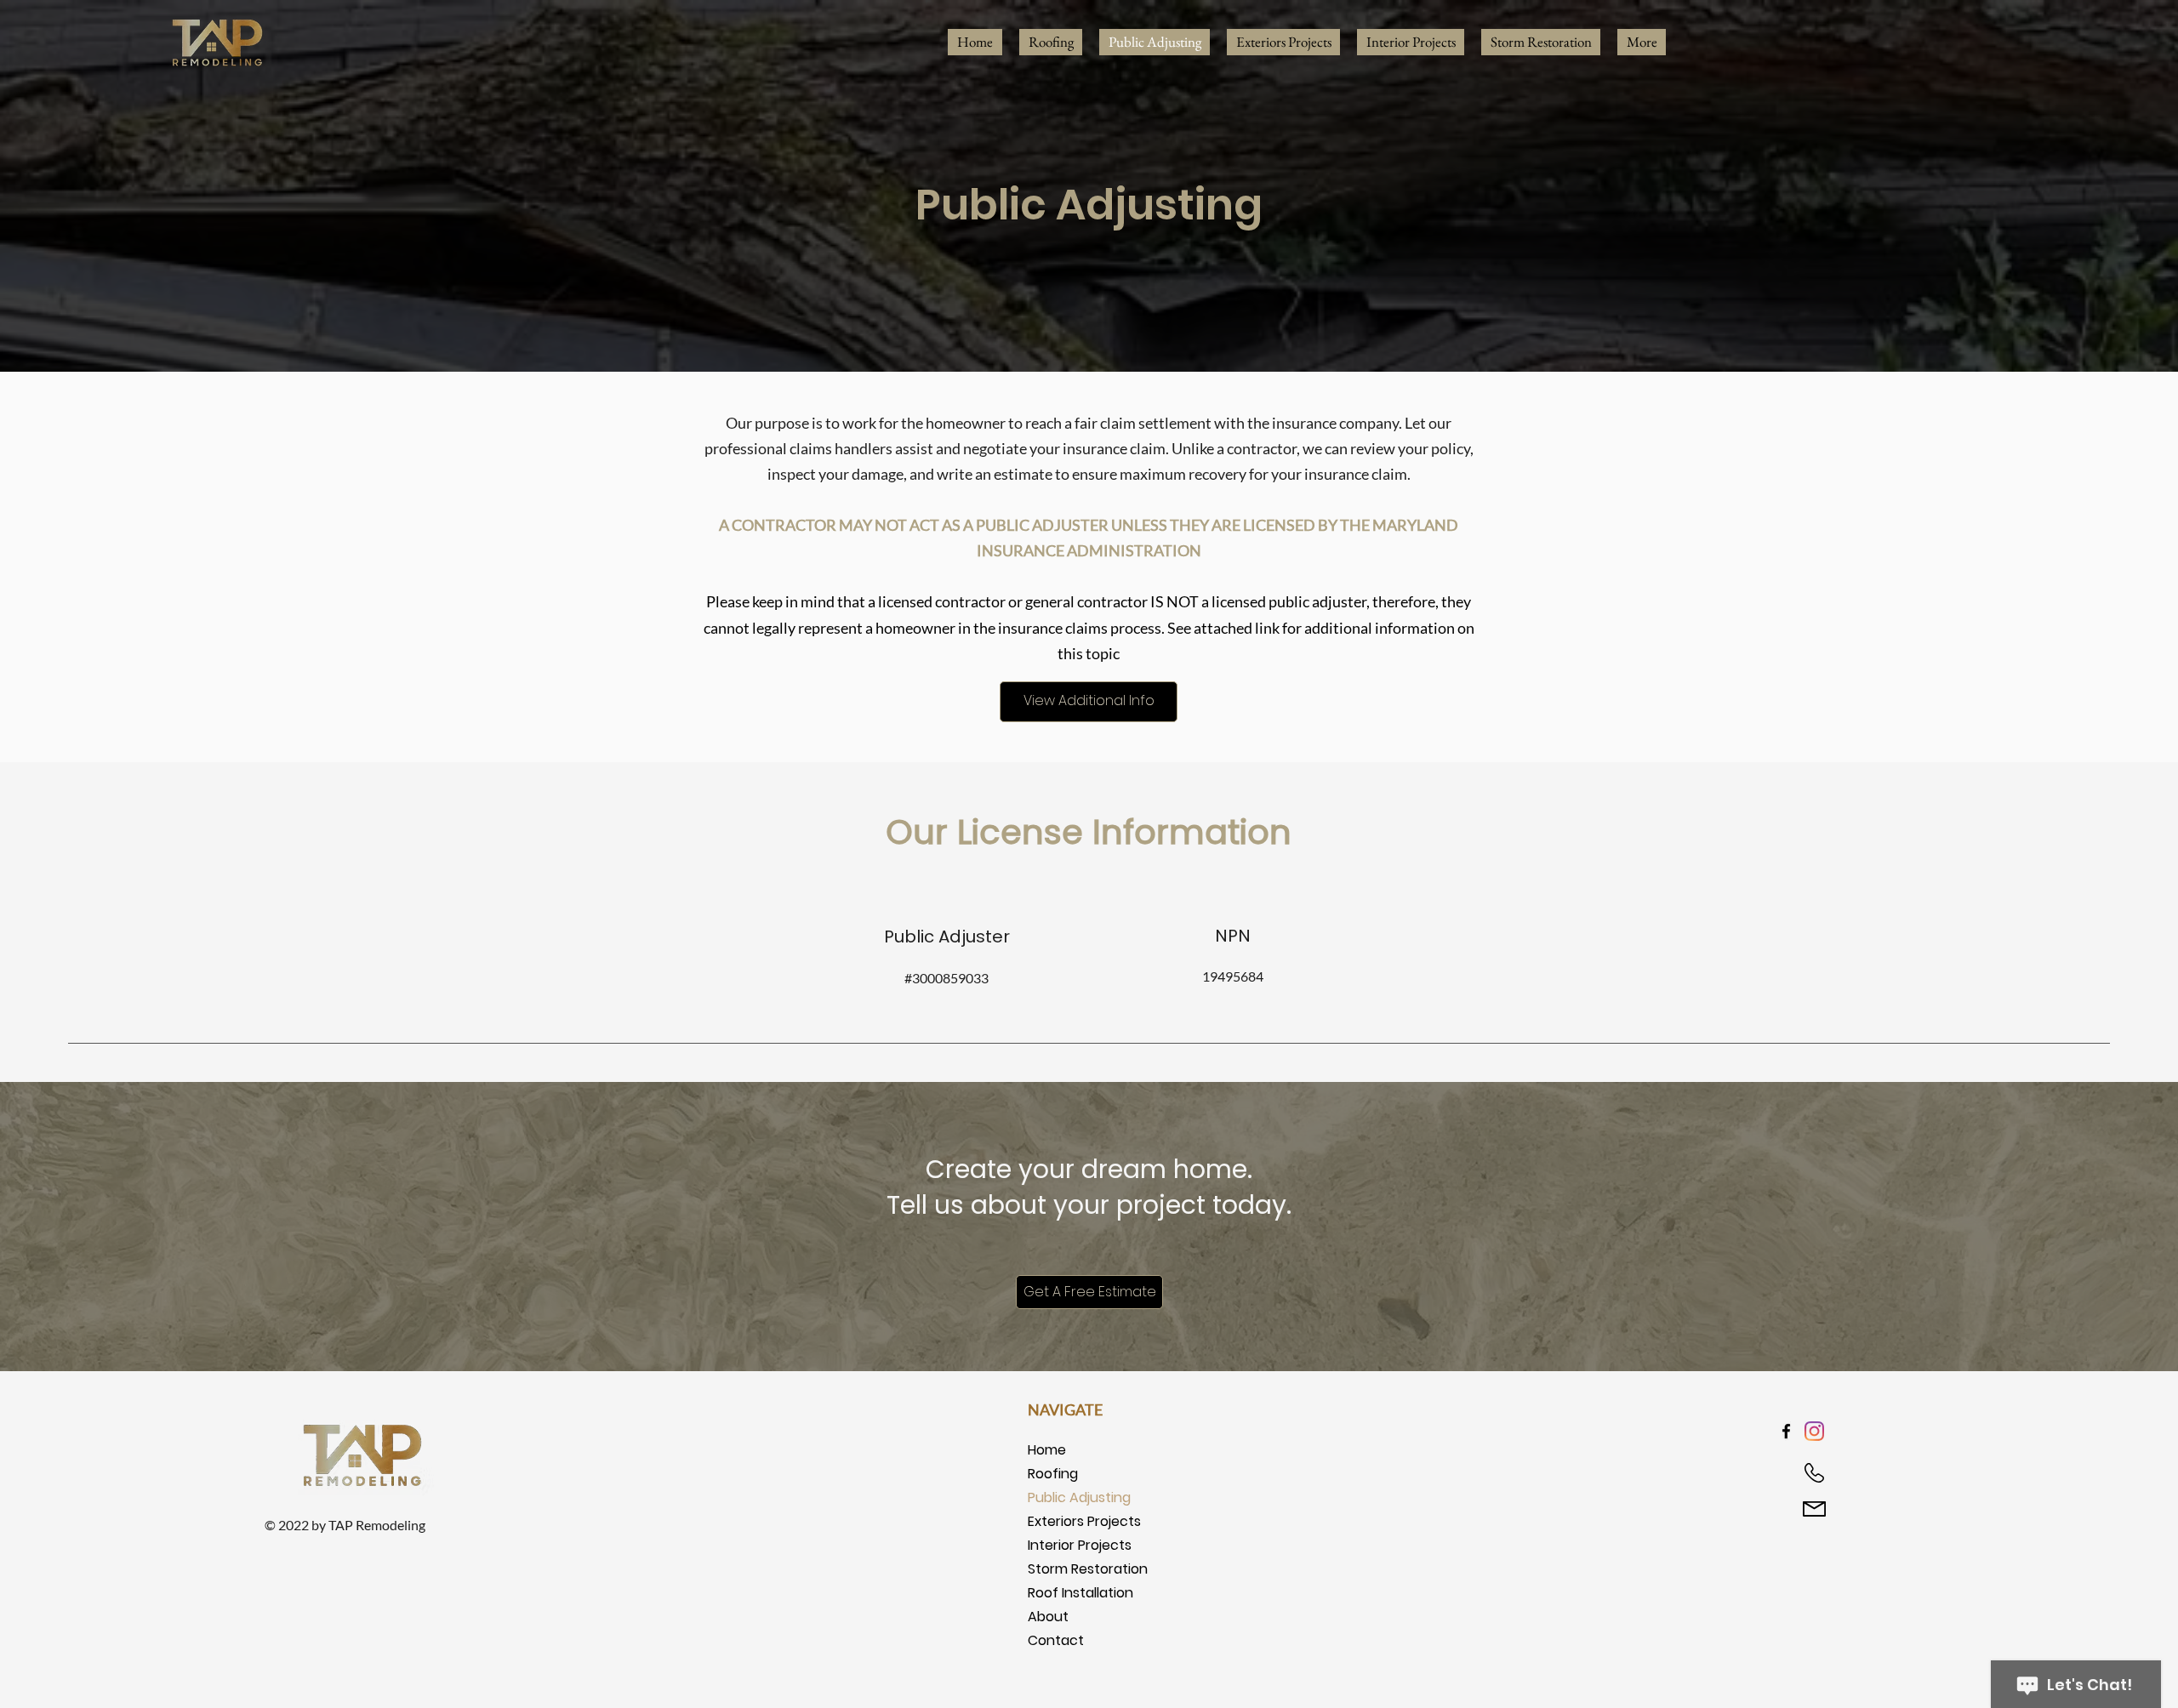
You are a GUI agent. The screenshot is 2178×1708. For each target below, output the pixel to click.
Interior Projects (1080, 1545)
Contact (1056, 1640)
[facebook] (1786, 1431)
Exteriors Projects (1084, 1521)
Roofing (1053, 1474)
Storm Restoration (1088, 1569)
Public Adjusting (1079, 1497)
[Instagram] (1814, 1431)
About (1048, 1617)
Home (1047, 1450)
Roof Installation (1080, 1593)
